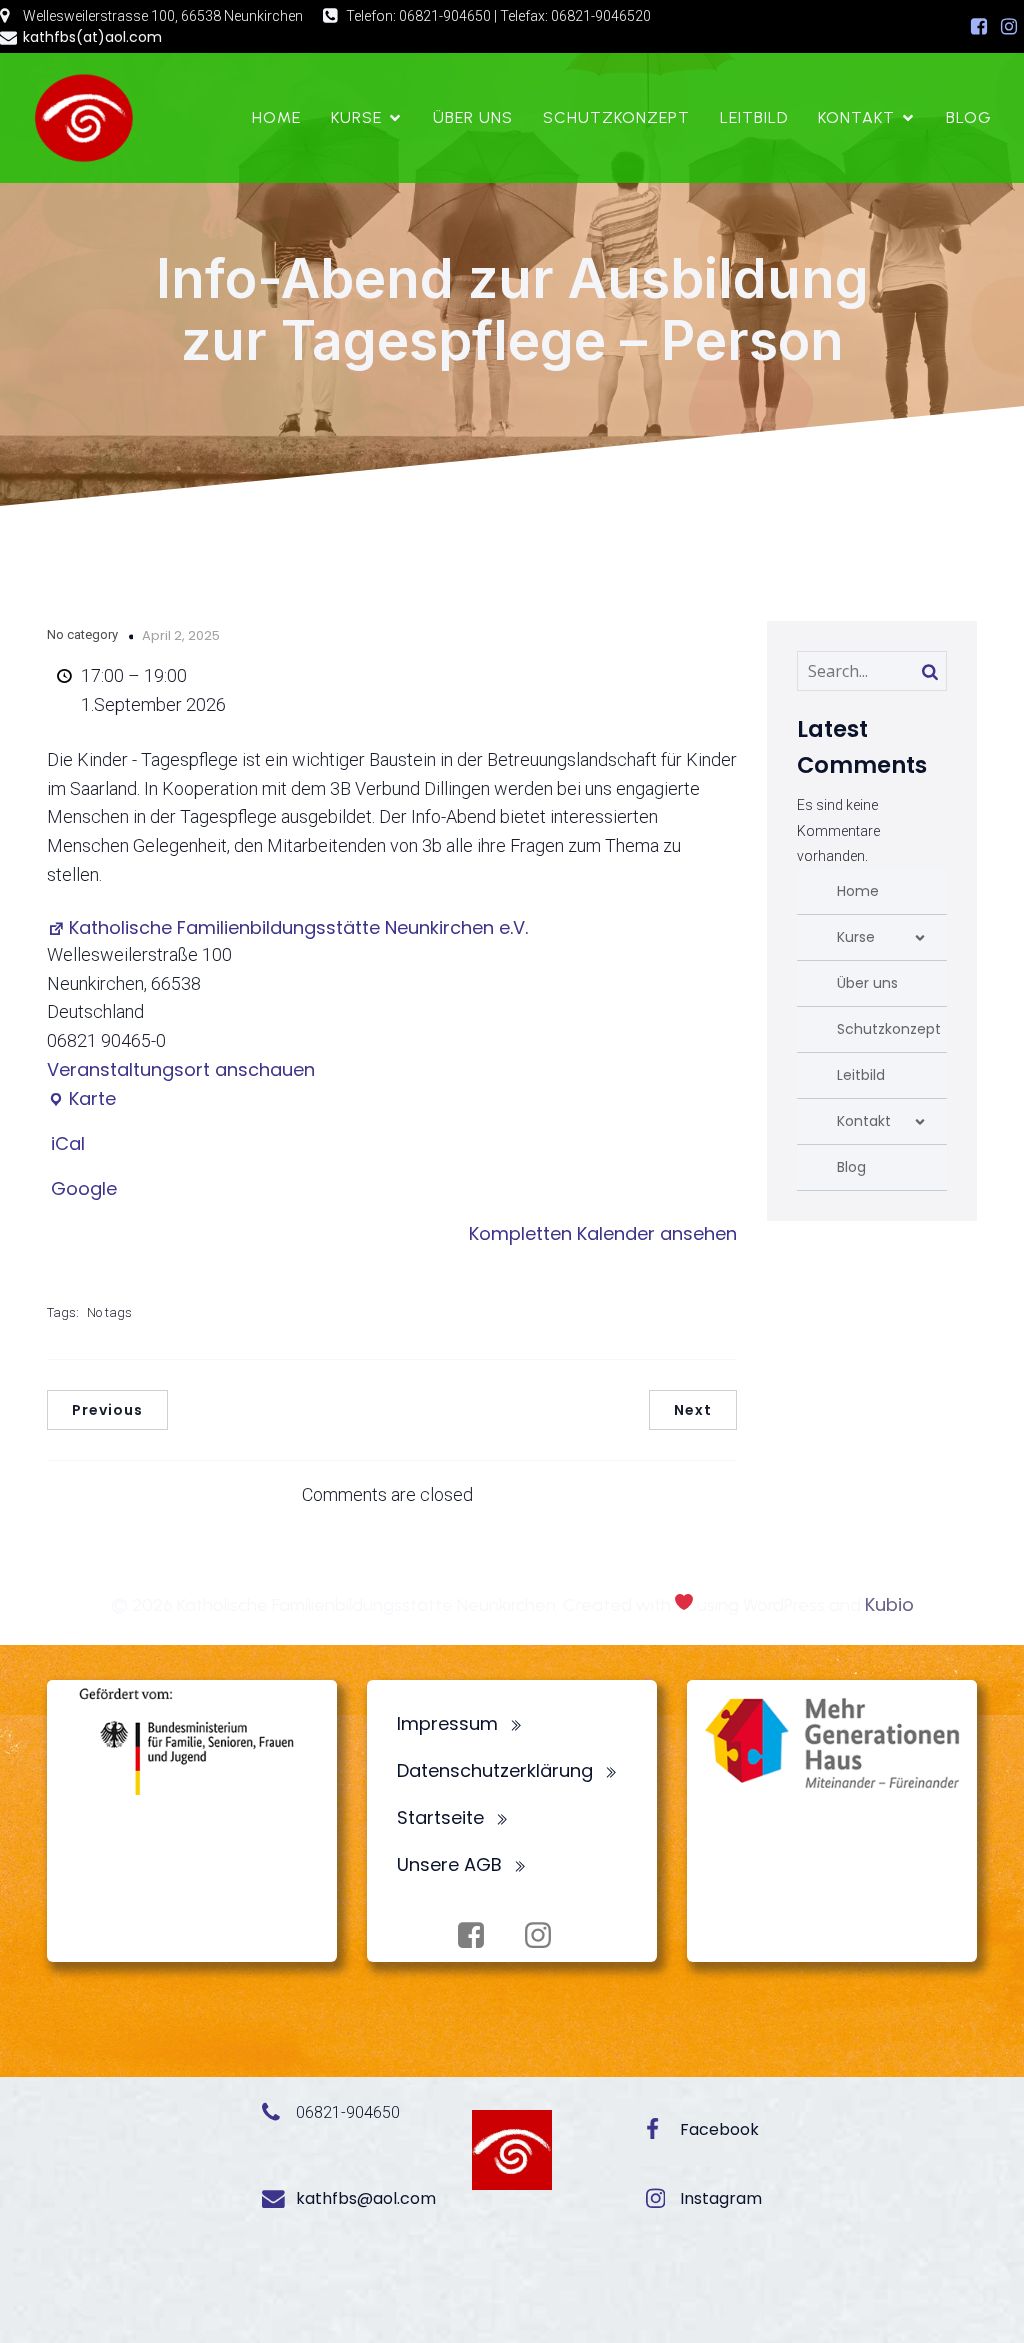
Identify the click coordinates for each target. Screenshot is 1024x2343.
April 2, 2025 (181, 635)
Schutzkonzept (616, 117)
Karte (81, 1099)
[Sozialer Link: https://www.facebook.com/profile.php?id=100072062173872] (979, 27)
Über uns (473, 117)
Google (84, 1188)
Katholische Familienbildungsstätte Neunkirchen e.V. (298, 927)
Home (276, 117)
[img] (920, 938)
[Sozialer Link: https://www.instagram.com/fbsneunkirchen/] (1009, 27)
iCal (68, 1143)
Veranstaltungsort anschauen (181, 1069)
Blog (969, 117)
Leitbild (754, 117)
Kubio (889, 1604)
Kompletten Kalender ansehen (603, 1233)
